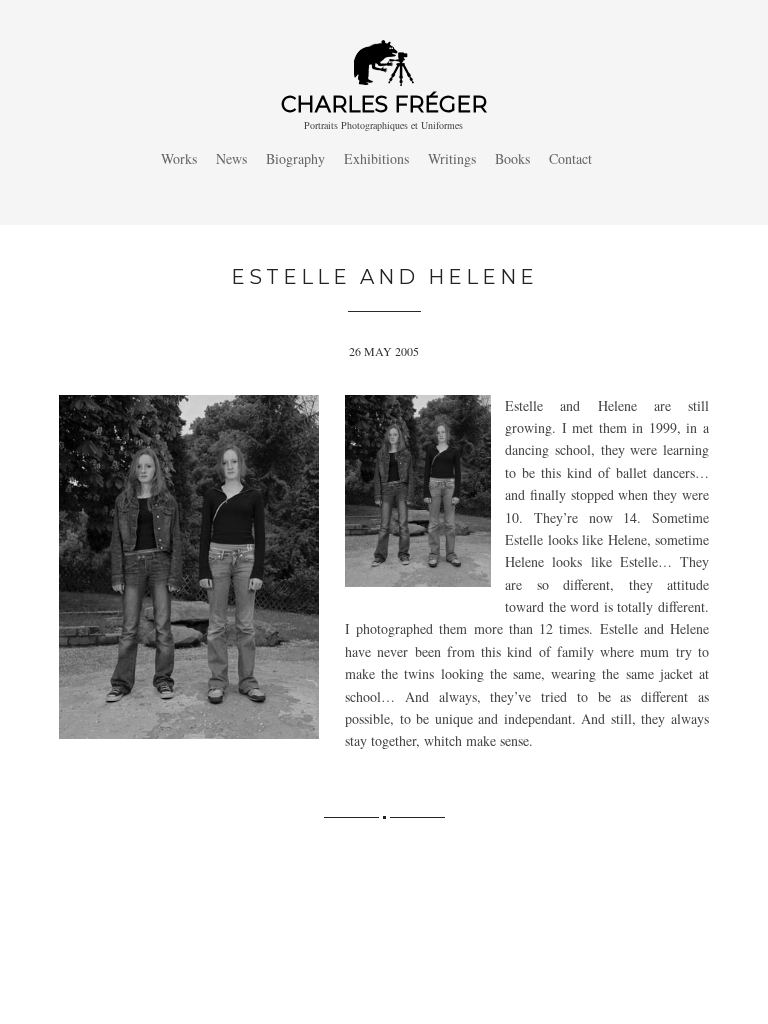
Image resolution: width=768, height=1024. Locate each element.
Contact (570, 158)
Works (179, 158)
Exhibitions (376, 158)
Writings (452, 158)
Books (512, 158)
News (231, 158)
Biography (295, 158)
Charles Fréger (384, 104)
